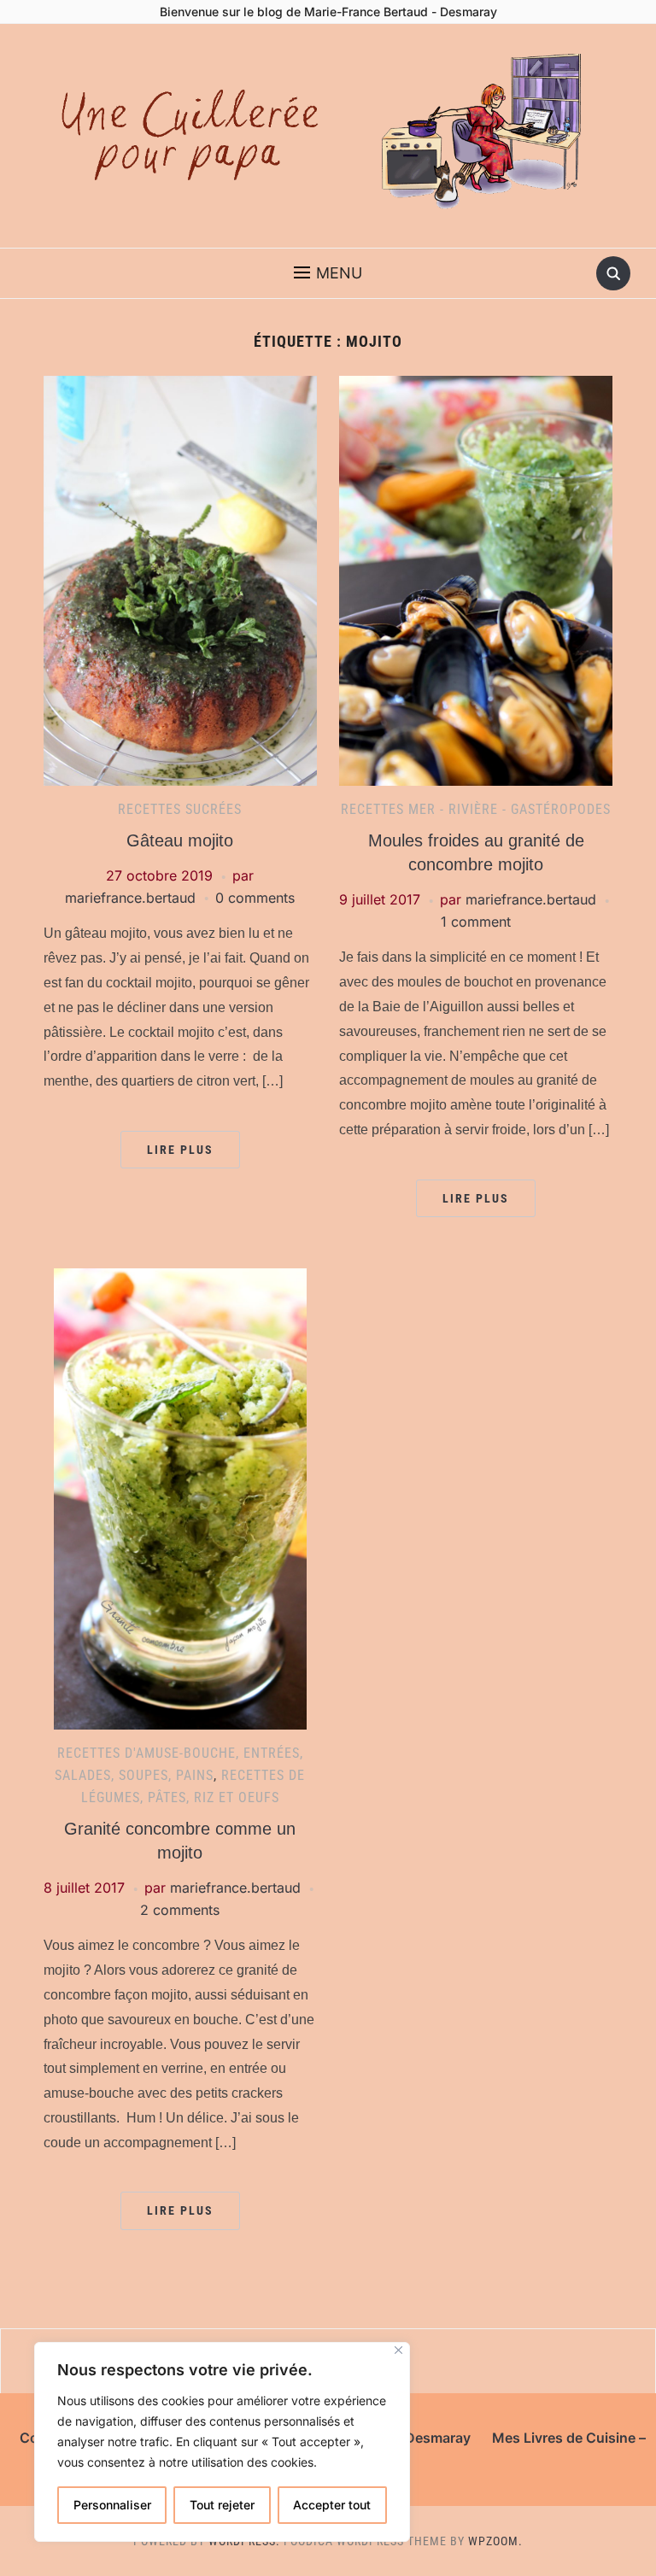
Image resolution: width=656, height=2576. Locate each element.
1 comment (476, 922)
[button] (328, 273)
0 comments (255, 898)
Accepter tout (332, 2505)
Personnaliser (112, 2505)
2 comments (180, 1910)
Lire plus (180, 1150)
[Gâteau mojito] (180, 579)
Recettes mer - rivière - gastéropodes (476, 809)
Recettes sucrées (180, 809)
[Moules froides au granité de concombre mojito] (476, 579)
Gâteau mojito (180, 840)
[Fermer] (398, 2350)
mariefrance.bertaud (130, 898)
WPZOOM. (495, 2541)
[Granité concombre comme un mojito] (180, 1498)
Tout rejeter (222, 2505)
